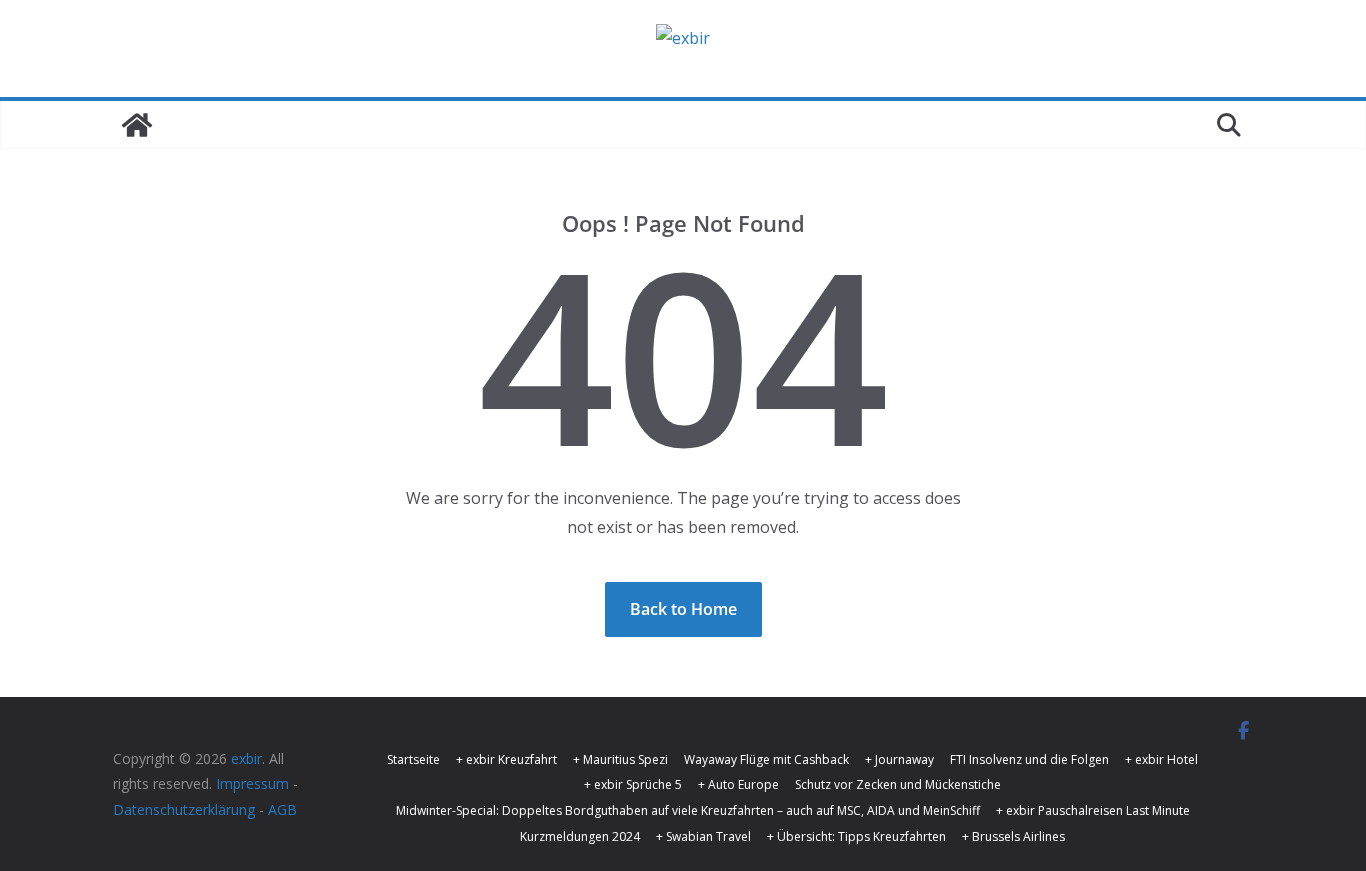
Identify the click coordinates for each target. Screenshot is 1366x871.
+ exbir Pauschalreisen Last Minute (1093, 810)
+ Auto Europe (738, 784)
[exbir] (137, 125)
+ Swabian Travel (703, 836)
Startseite (413, 759)
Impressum (252, 783)
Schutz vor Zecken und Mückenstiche (898, 784)
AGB (282, 809)
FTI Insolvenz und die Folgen (1029, 759)
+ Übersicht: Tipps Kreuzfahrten (856, 836)
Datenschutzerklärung (184, 809)
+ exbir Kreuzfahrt (506, 759)
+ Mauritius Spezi (620, 759)
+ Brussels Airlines (1013, 836)
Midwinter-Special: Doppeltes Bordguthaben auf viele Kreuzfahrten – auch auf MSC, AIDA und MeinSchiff (688, 810)
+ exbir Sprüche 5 (633, 784)
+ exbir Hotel (1161, 759)
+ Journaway (899, 759)
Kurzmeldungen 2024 (580, 836)
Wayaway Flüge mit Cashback (766, 759)
